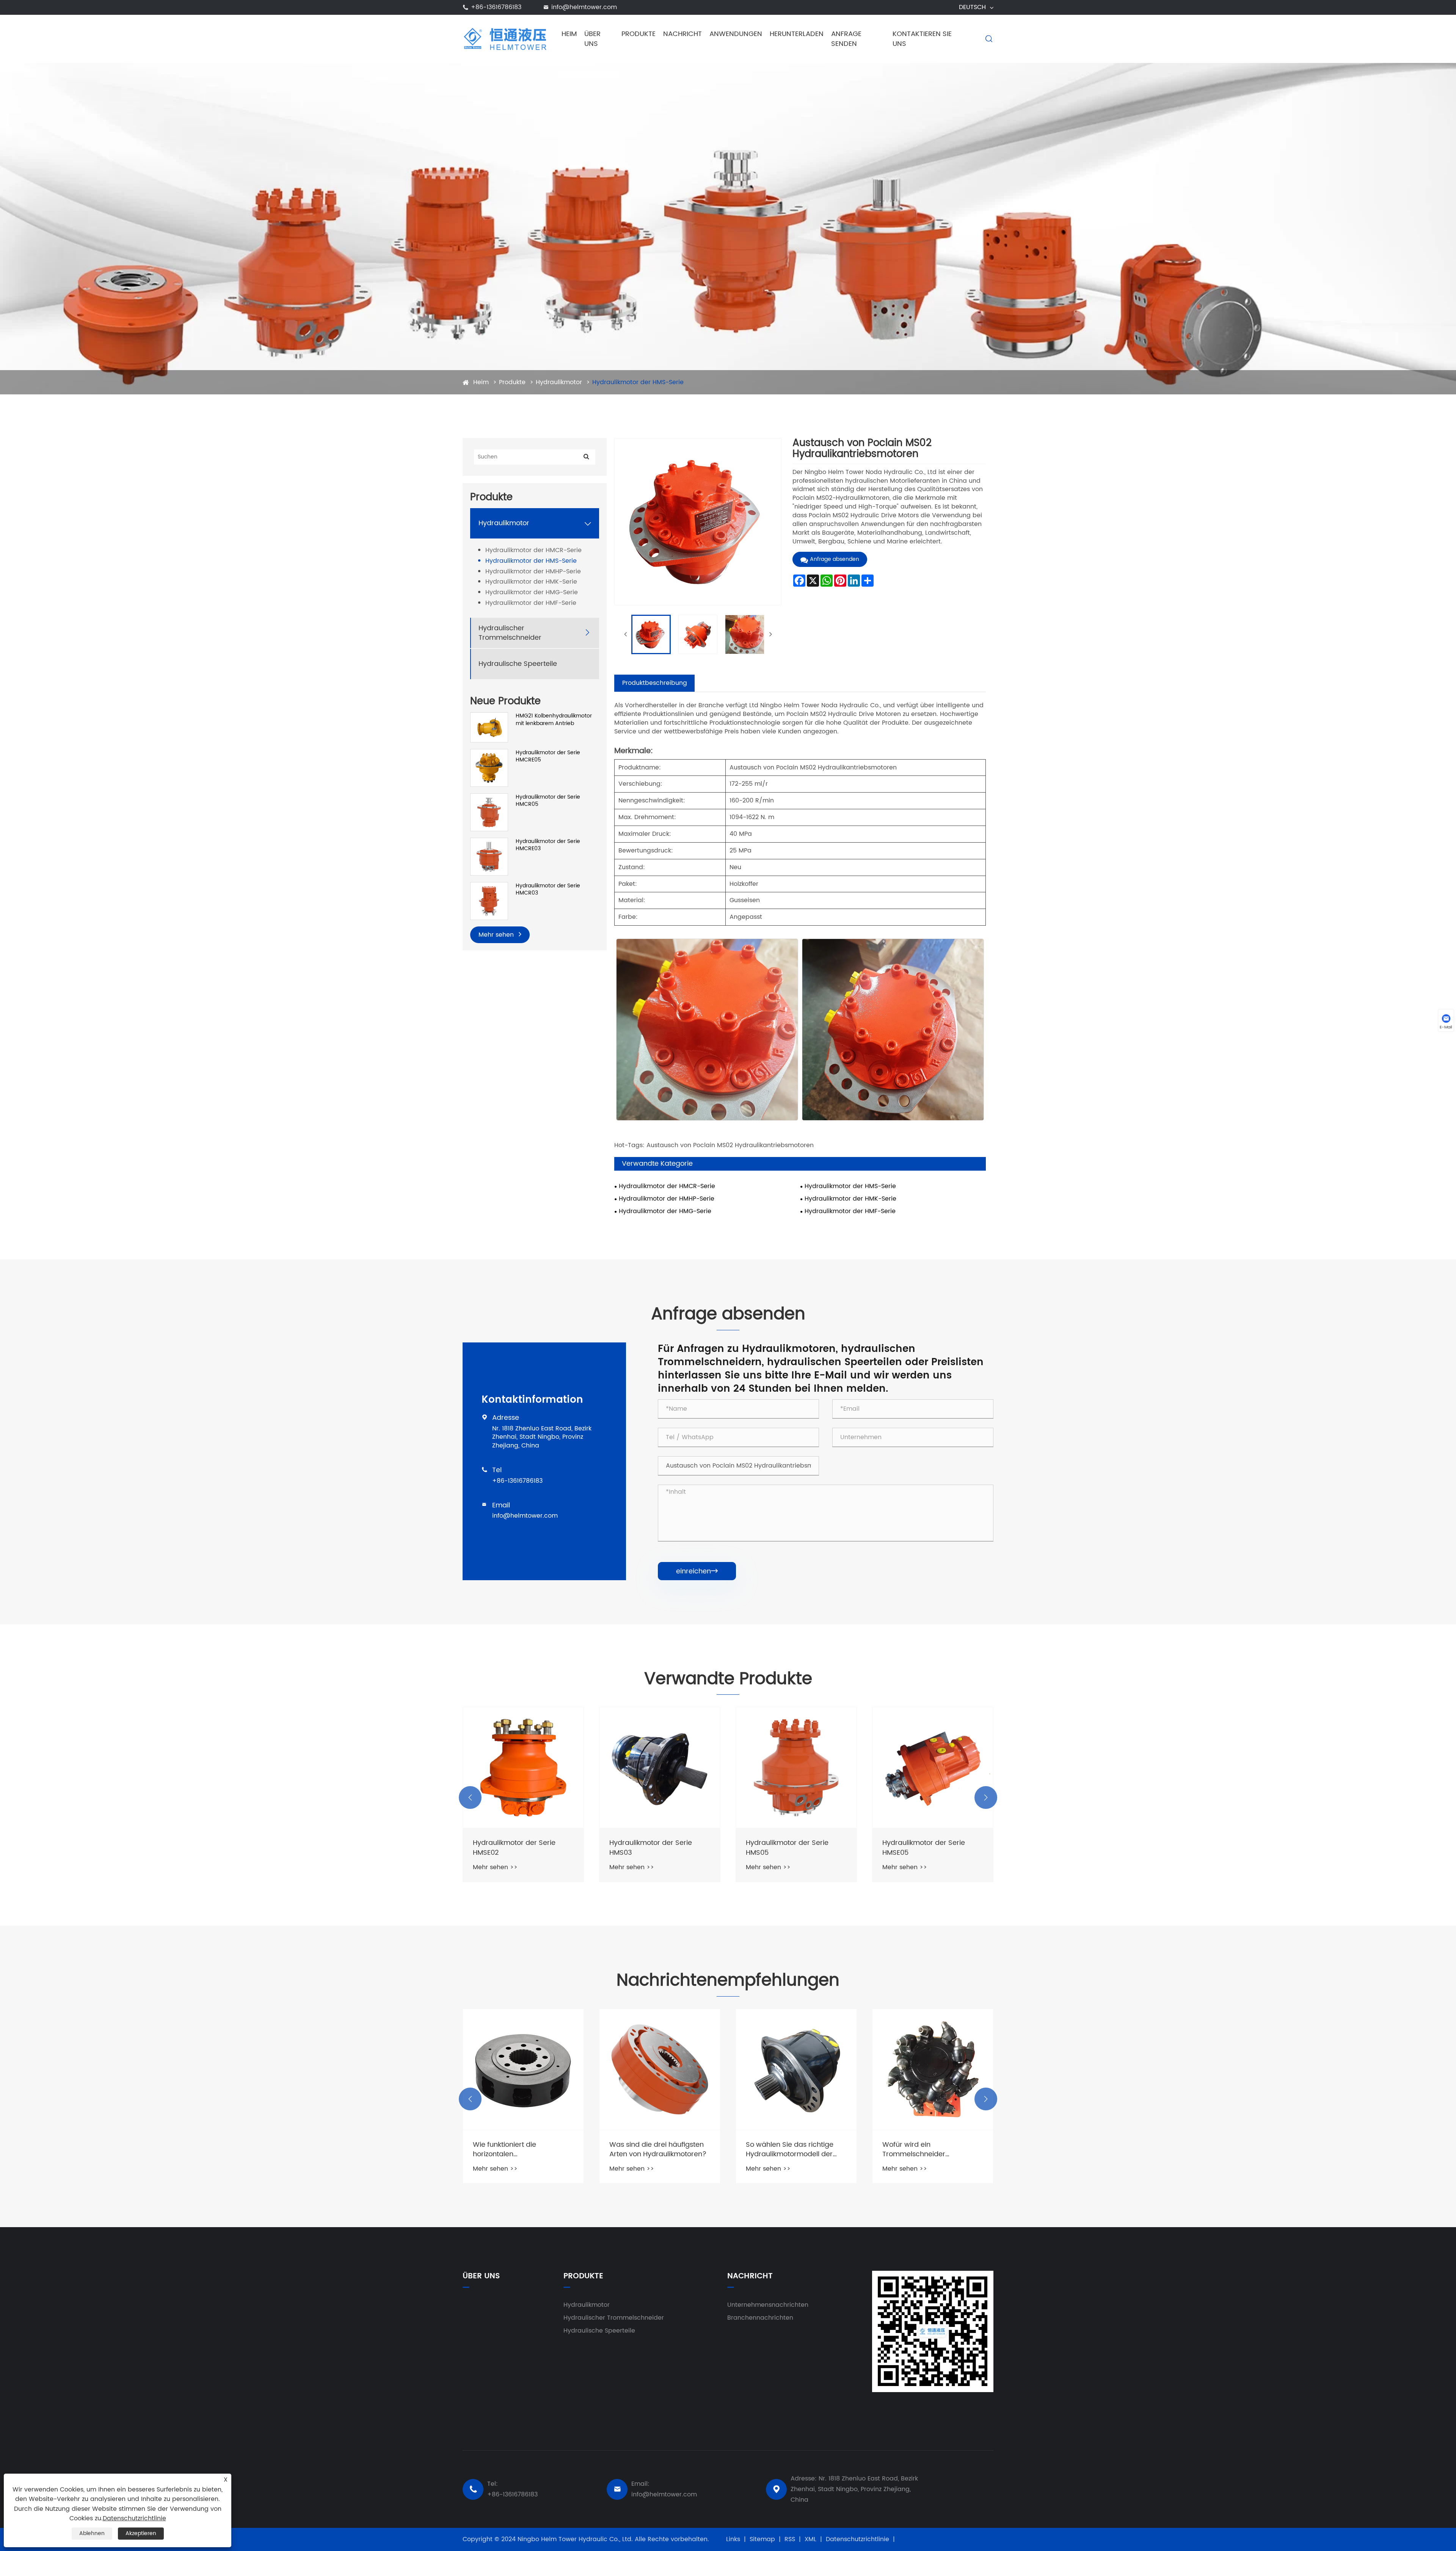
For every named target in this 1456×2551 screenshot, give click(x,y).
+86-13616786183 (496, 7)
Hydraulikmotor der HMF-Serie (531, 604)
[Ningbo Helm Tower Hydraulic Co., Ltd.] (505, 39)
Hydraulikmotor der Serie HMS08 (924, 1848)
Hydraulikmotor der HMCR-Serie (533, 550)
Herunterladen (797, 34)
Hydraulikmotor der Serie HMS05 (651, 1848)
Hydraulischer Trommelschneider (510, 633)
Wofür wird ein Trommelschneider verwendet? (777, 2149)
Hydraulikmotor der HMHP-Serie (533, 572)
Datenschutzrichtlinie (857, 2539)
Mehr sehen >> (495, 1867)
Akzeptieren (141, 2533)
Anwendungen (736, 34)
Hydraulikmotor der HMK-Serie (531, 582)
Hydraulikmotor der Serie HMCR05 (548, 801)
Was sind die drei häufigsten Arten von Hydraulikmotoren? (521, 2149)
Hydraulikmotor (559, 382)
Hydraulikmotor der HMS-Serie (638, 382)
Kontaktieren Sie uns (922, 39)
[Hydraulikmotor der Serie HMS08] (933, 1768)
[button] (470, 1797)
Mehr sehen (497, 935)
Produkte (639, 34)
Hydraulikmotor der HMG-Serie (532, 593)
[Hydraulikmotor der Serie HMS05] (660, 1768)
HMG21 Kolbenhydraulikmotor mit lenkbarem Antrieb (554, 720)
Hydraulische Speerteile (518, 664)
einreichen (697, 1571)
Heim (569, 34)
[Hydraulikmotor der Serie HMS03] (523, 1768)
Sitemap (762, 2539)
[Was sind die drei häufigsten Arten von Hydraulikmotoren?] (523, 2069)
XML (810, 2539)
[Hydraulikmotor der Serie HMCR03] (489, 901)
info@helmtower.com (584, 7)
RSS (790, 2539)
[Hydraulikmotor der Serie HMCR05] (489, 812)
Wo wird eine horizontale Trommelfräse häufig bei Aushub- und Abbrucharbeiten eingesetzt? (931, 2149)
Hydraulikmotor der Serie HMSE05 (787, 1848)
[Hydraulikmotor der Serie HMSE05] (796, 1768)
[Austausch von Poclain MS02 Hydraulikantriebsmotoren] (651, 634)
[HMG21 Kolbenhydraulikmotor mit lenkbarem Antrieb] (489, 727)
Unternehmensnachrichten (768, 2305)
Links (733, 2539)
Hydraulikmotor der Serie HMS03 (514, 1848)
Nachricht (682, 34)
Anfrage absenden (835, 559)
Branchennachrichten (760, 2318)
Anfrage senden (846, 39)
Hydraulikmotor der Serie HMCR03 (548, 889)
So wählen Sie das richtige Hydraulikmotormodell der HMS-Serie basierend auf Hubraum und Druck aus (653, 2149)
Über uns (592, 39)
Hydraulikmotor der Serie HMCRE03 (548, 845)
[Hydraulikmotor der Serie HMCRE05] (489, 768)
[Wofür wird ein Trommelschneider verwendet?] (796, 2069)
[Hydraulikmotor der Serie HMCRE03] (489, 856)
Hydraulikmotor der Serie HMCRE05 (548, 756)
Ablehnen (92, 2533)
